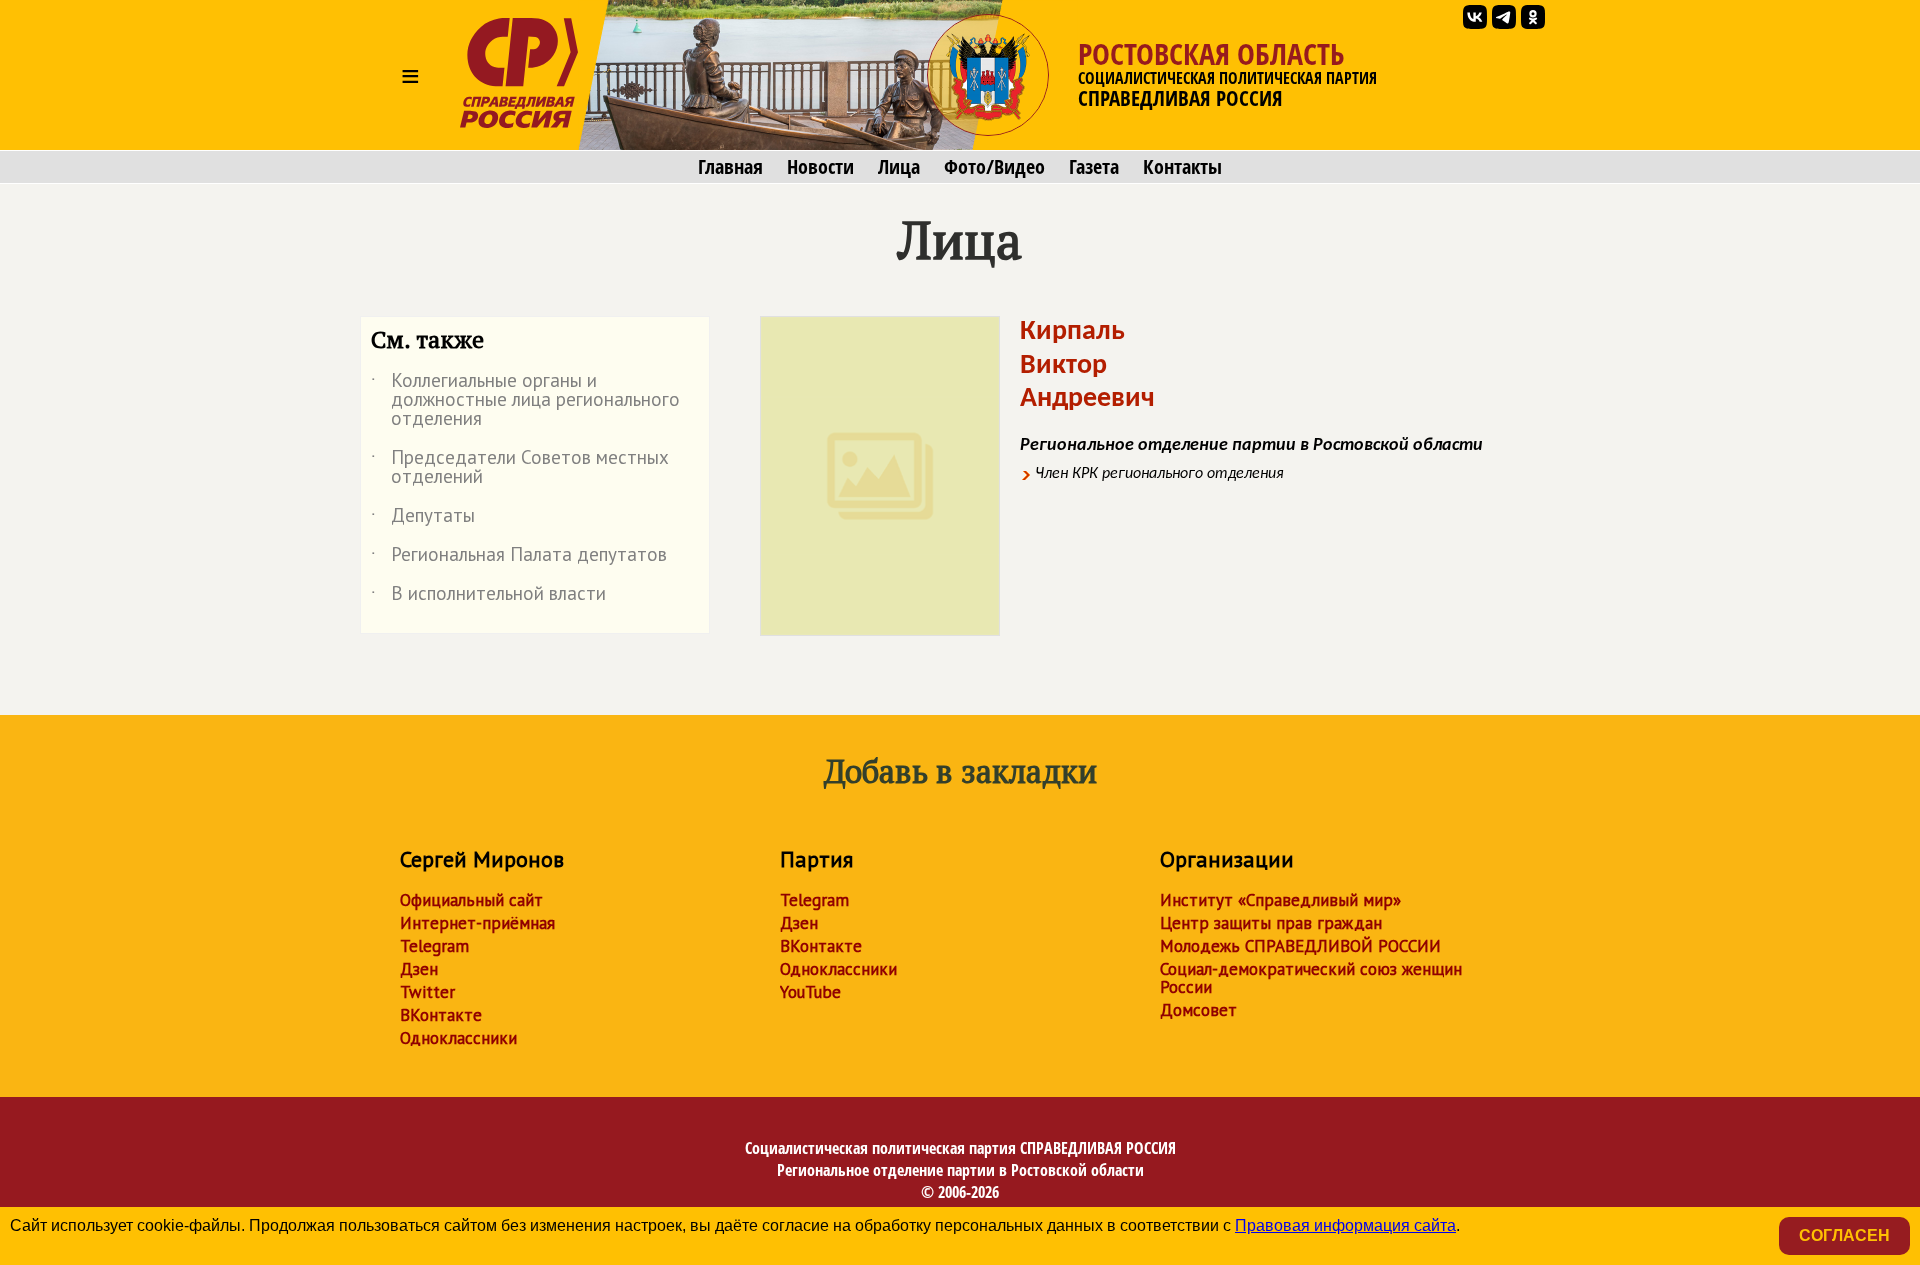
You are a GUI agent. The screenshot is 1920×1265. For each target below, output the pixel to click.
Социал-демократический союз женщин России (1311, 978)
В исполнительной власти (488, 597)
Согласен (1844, 1235)
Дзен (419, 969)
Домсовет (1198, 1010)
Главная (730, 167)
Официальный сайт (471, 900)
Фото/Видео (994, 167)
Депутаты (423, 519)
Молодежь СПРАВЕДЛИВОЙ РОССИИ (1300, 946)
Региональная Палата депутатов (519, 558)
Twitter (427, 992)
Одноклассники (458, 1038)
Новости (820, 167)
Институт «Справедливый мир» (1280, 900)
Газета (1094, 167)
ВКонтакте (441, 1015)
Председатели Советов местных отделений (520, 468)
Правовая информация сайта (1345, 1225)
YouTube (810, 992)
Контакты (1182, 167)
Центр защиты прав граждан (1271, 923)
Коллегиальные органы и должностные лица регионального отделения (525, 400)
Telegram (434, 946)
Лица (899, 167)
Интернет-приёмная (477, 923)
